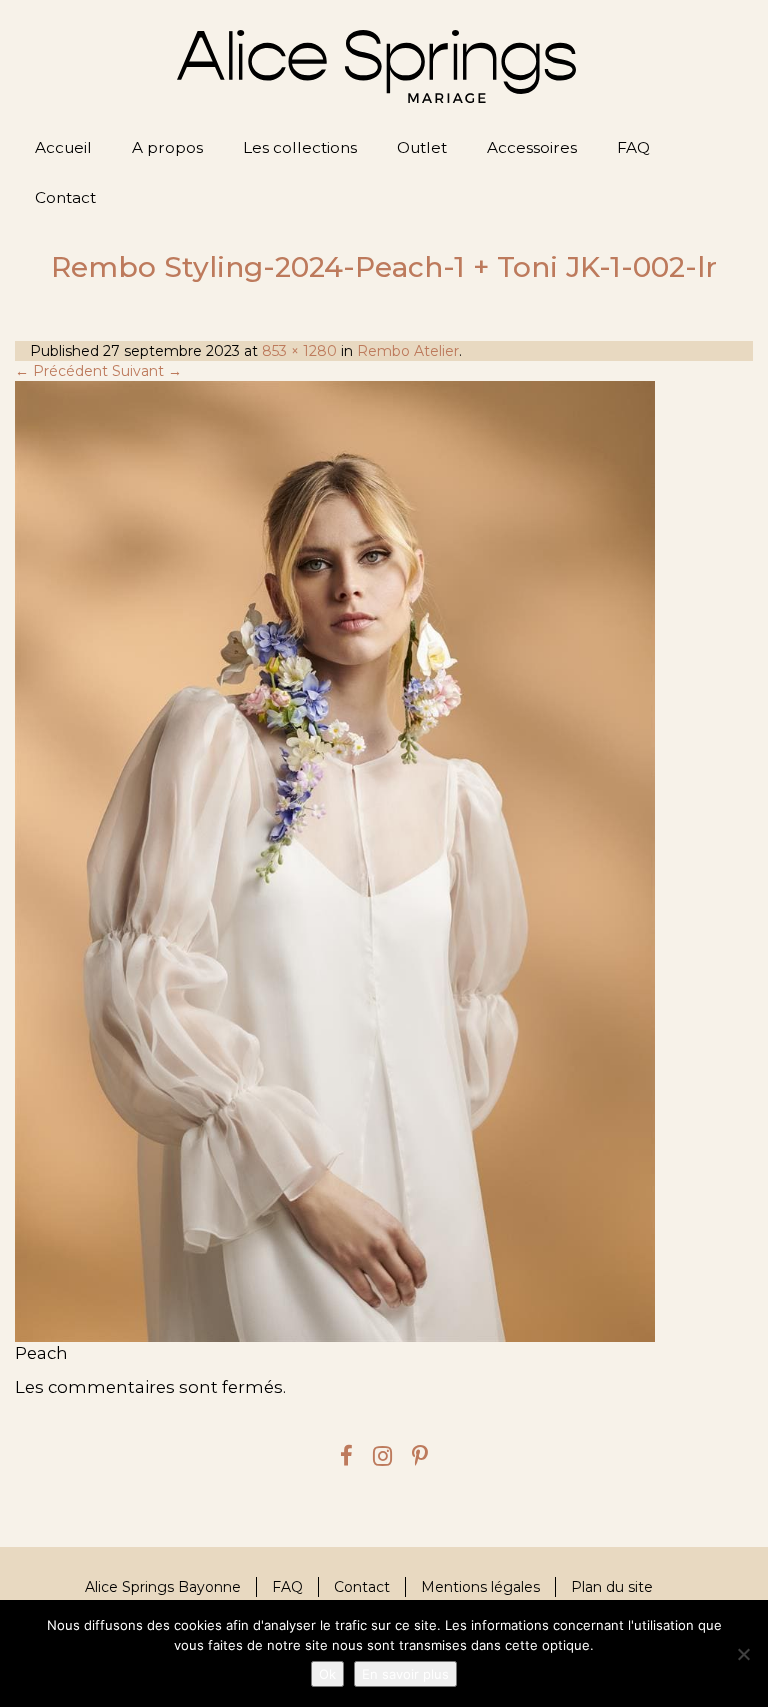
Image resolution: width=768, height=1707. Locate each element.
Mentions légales (480, 1587)
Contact (65, 197)
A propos (167, 147)
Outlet (422, 147)
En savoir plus (405, 1674)
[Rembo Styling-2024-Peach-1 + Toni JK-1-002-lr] (384, 861)
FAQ (633, 147)
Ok (327, 1674)
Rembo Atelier (408, 351)
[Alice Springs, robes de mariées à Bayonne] (376, 66)
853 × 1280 (299, 351)
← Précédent (61, 371)
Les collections (300, 147)
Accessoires (532, 147)
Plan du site (612, 1587)
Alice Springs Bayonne (163, 1587)
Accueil (63, 147)
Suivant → (147, 371)
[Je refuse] (743, 1654)
